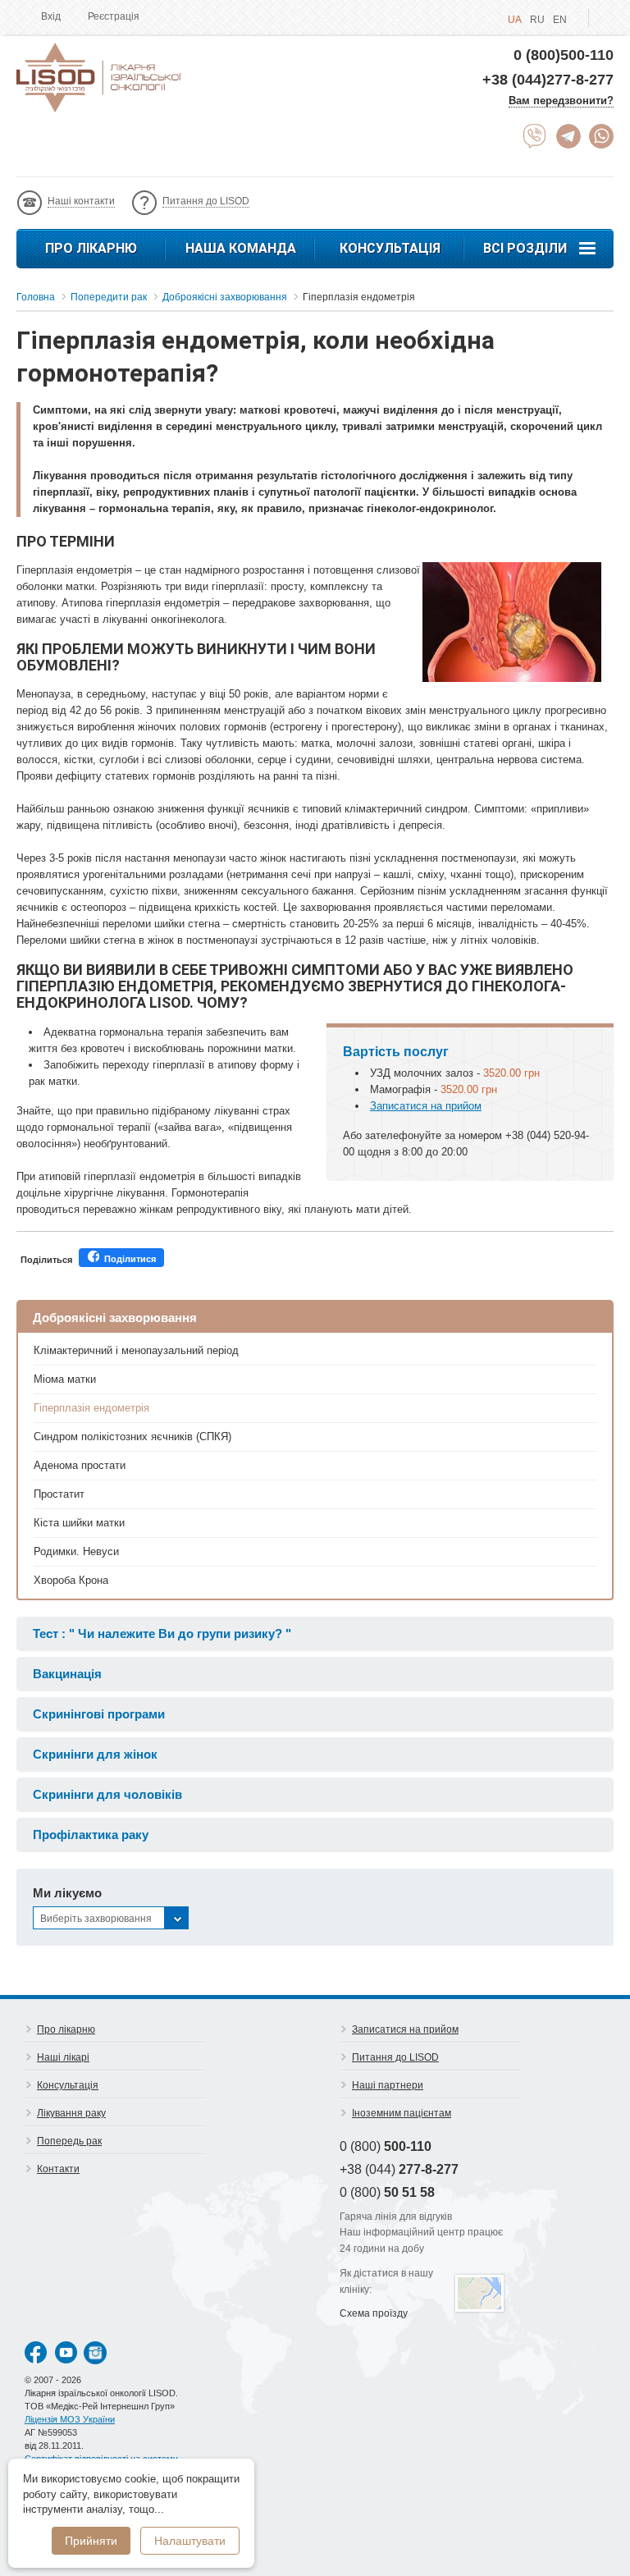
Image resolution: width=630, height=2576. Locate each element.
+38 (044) (399, 2169)
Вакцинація (67, 1674)
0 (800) (386, 2146)
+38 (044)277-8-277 (548, 80)
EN (560, 20)
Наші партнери (388, 2085)
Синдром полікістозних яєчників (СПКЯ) (132, 1437)
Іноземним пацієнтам (402, 2113)
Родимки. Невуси (76, 1551)
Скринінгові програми (99, 1714)
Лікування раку (71, 2113)
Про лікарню (91, 248)
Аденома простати (80, 1465)
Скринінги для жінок (95, 1754)
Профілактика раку (91, 1835)
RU (537, 20)
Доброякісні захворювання (115, 1318)
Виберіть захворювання (96, 1919)
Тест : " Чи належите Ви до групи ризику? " (162, 1633)
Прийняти (91, 2541)
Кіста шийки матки (79, 1523)
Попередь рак (69, 2141)
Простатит (59, 1494)
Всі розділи (525, 248)
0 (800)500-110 (564, 55)
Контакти (58, 2169)
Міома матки (65, 1379)
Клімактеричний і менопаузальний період (136, 1350)
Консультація (390, 248)
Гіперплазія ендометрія (91, 1408)
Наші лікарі (63, 2057)
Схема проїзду (374, 2313)
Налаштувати (190, 2541)
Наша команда (241, 248)
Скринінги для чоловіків (107, 1794)
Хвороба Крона (71, 1580)
